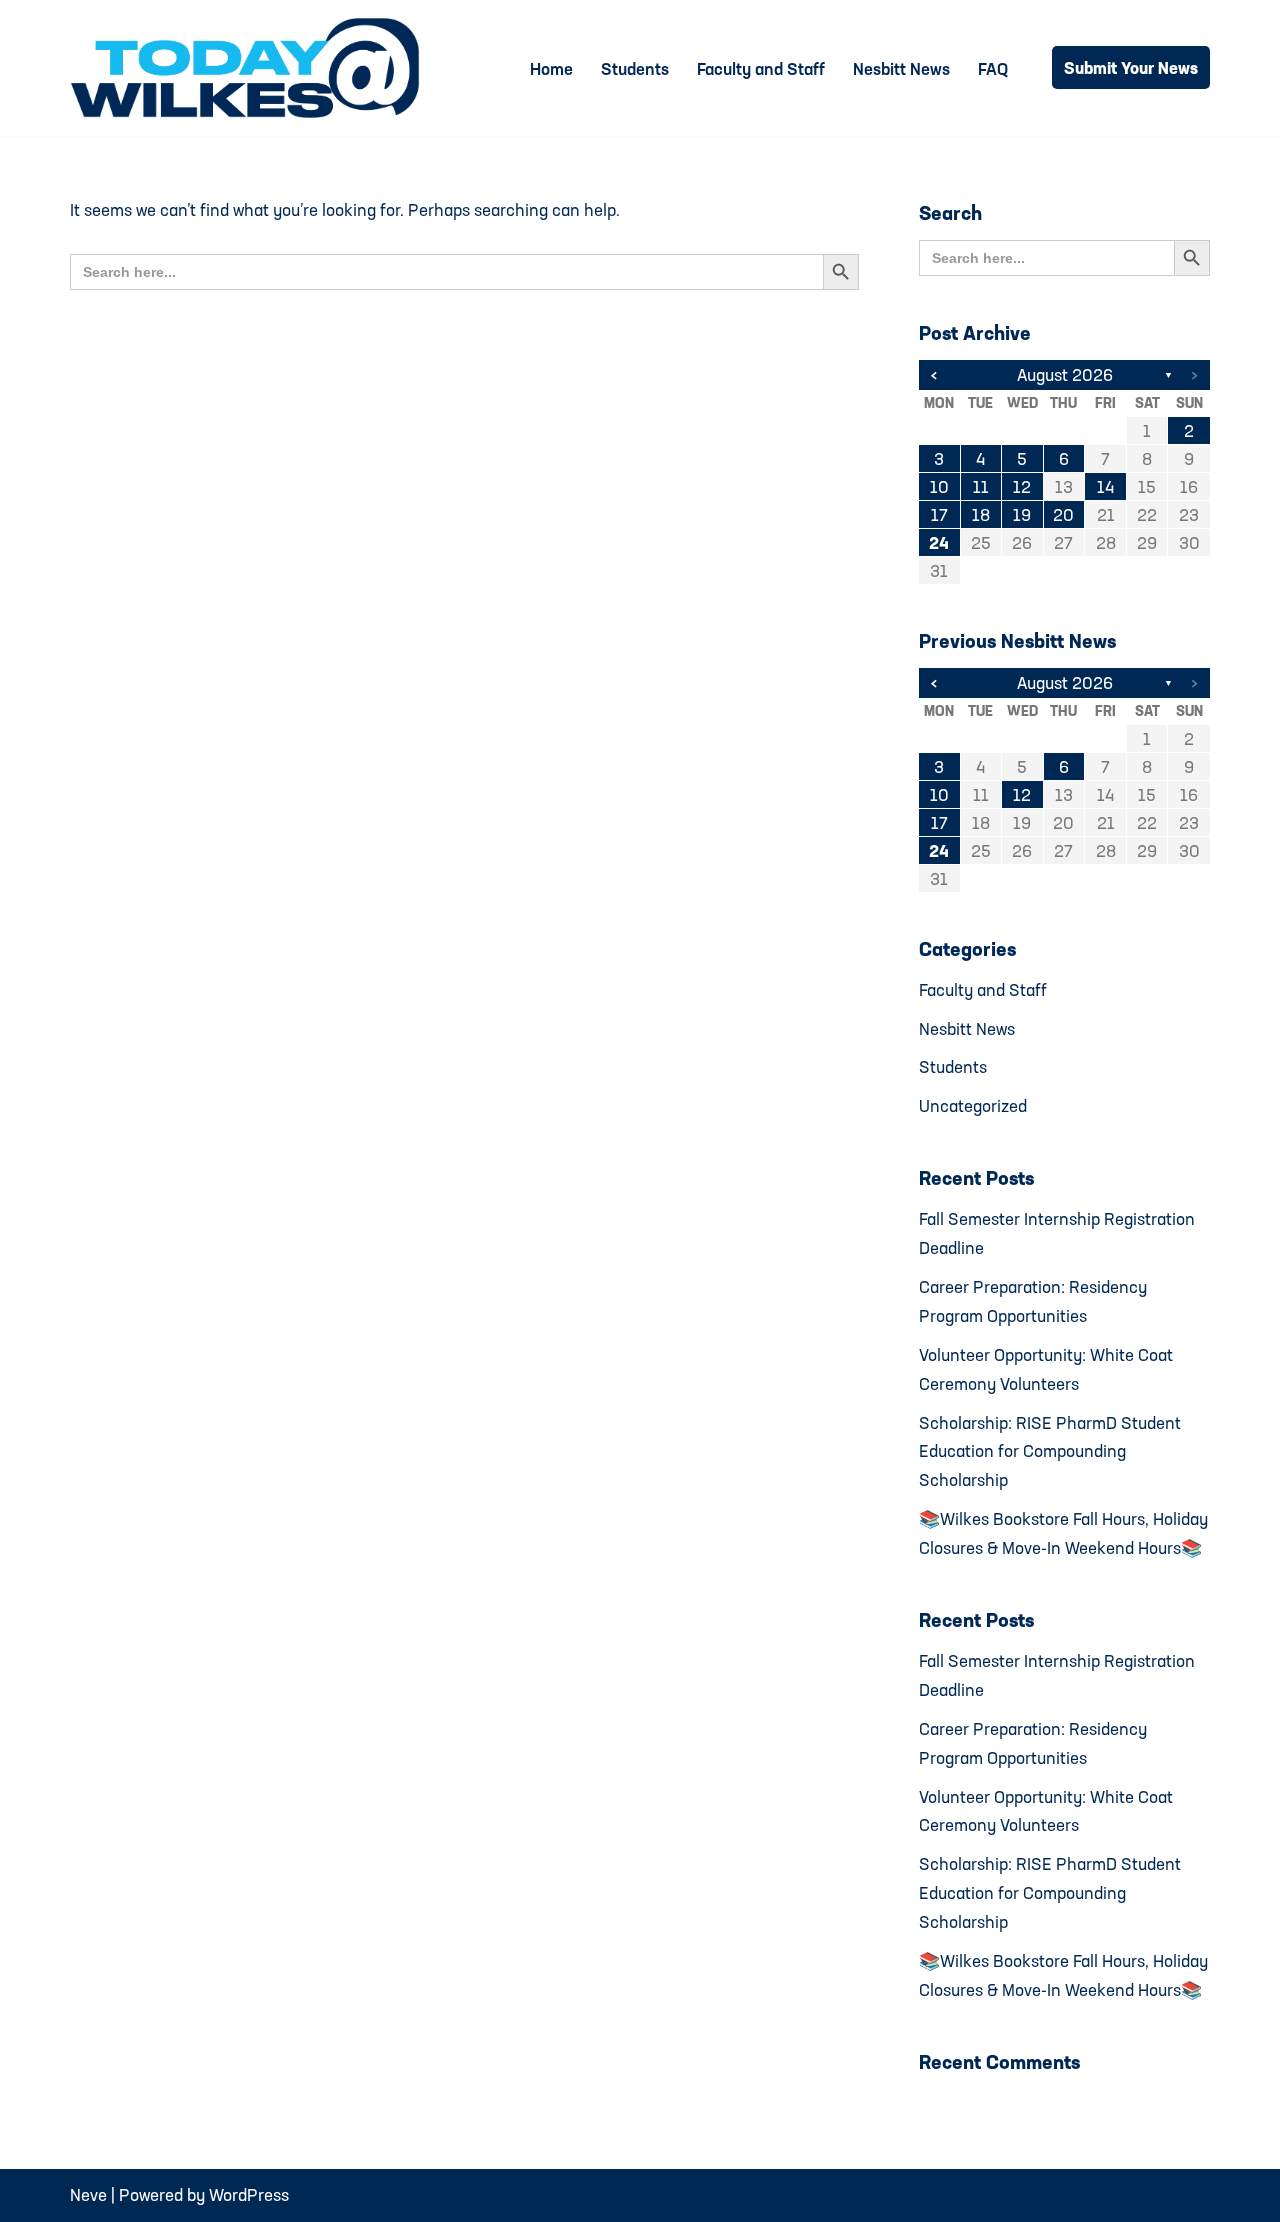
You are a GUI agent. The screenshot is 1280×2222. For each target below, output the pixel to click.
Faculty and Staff (761, 68)
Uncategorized (973, 1105)
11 (981, 486)
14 (1105, 486)
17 (939, 514)
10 (939, 486)
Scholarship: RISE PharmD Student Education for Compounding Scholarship (1050, 1451)
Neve (88, 2194)
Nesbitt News (901, 68)
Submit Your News (1131, 67)
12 (1022, 486)
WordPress (249, 2194)
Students (635, 68)
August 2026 (1065, 374)
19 (1022, 514)
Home (551, 68)
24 (939, 542)
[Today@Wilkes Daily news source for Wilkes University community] (250, 68)
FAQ (993, 68)
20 (1063, 514)
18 (981, 514)
